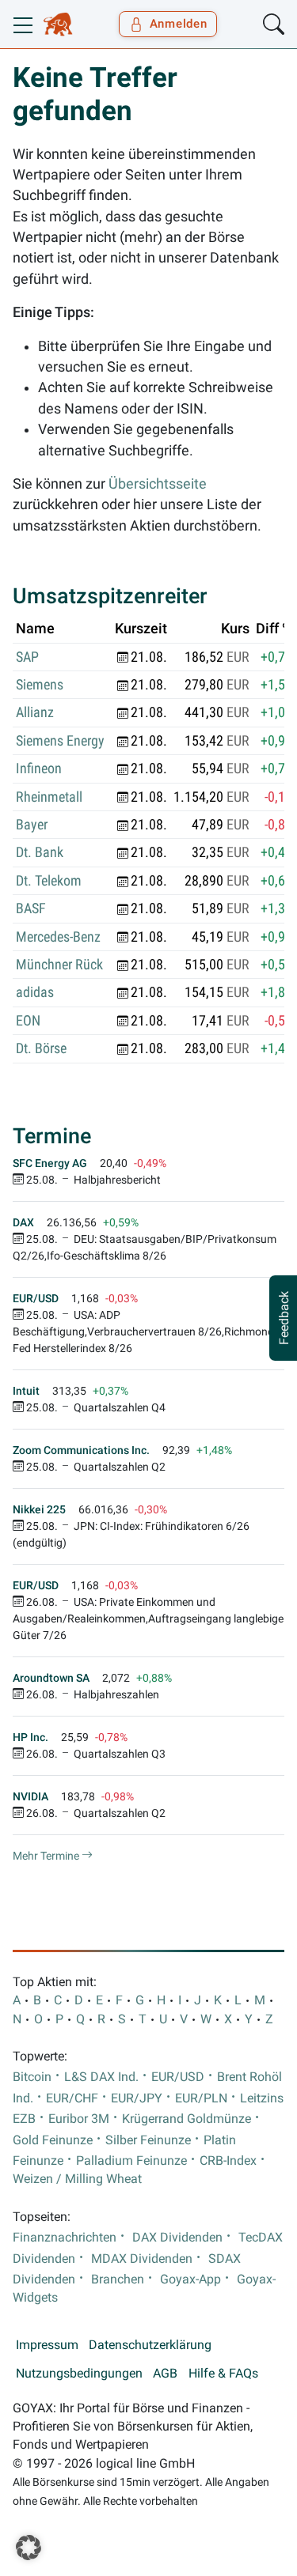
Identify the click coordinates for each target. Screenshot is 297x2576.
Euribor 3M (79, 2119)
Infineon (39, 769)
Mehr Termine (47, 1856)
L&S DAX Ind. (101, 2077)
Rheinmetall (49, 797)
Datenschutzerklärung (150, 2345)
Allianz (35, 712)
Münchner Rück (59, 965)
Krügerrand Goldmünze (187, 2119)
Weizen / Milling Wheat (77, 2179)
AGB (165, 2374)
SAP (27, 657)
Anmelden (179, 24)
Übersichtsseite (158, 484)
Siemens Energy (60, 741)
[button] (29, 2548)
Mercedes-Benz (58, 937)
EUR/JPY (137, 2098)
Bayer (32, 825)
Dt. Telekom (49, 881)
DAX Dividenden (177, 2238)
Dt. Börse (41, 1048)
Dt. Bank (40, 852)
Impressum (47, 2345)
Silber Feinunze (148, 2140)
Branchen (118, 2279)
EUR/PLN (201, 2098)
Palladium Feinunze (131, 2161)
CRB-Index (228, 2161)
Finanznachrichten (65, 2238)
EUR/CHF (72, 2098)
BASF (31, 908)
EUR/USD (178, 2077)
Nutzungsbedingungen (79, 2374)
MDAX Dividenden (142, 2259)
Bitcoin (32, 2077)
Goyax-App (190, 2279)
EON (28, 1021)
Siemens (40, 685)
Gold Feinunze (53, 2140)
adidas (35, 992)
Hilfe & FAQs (223, 2374)
